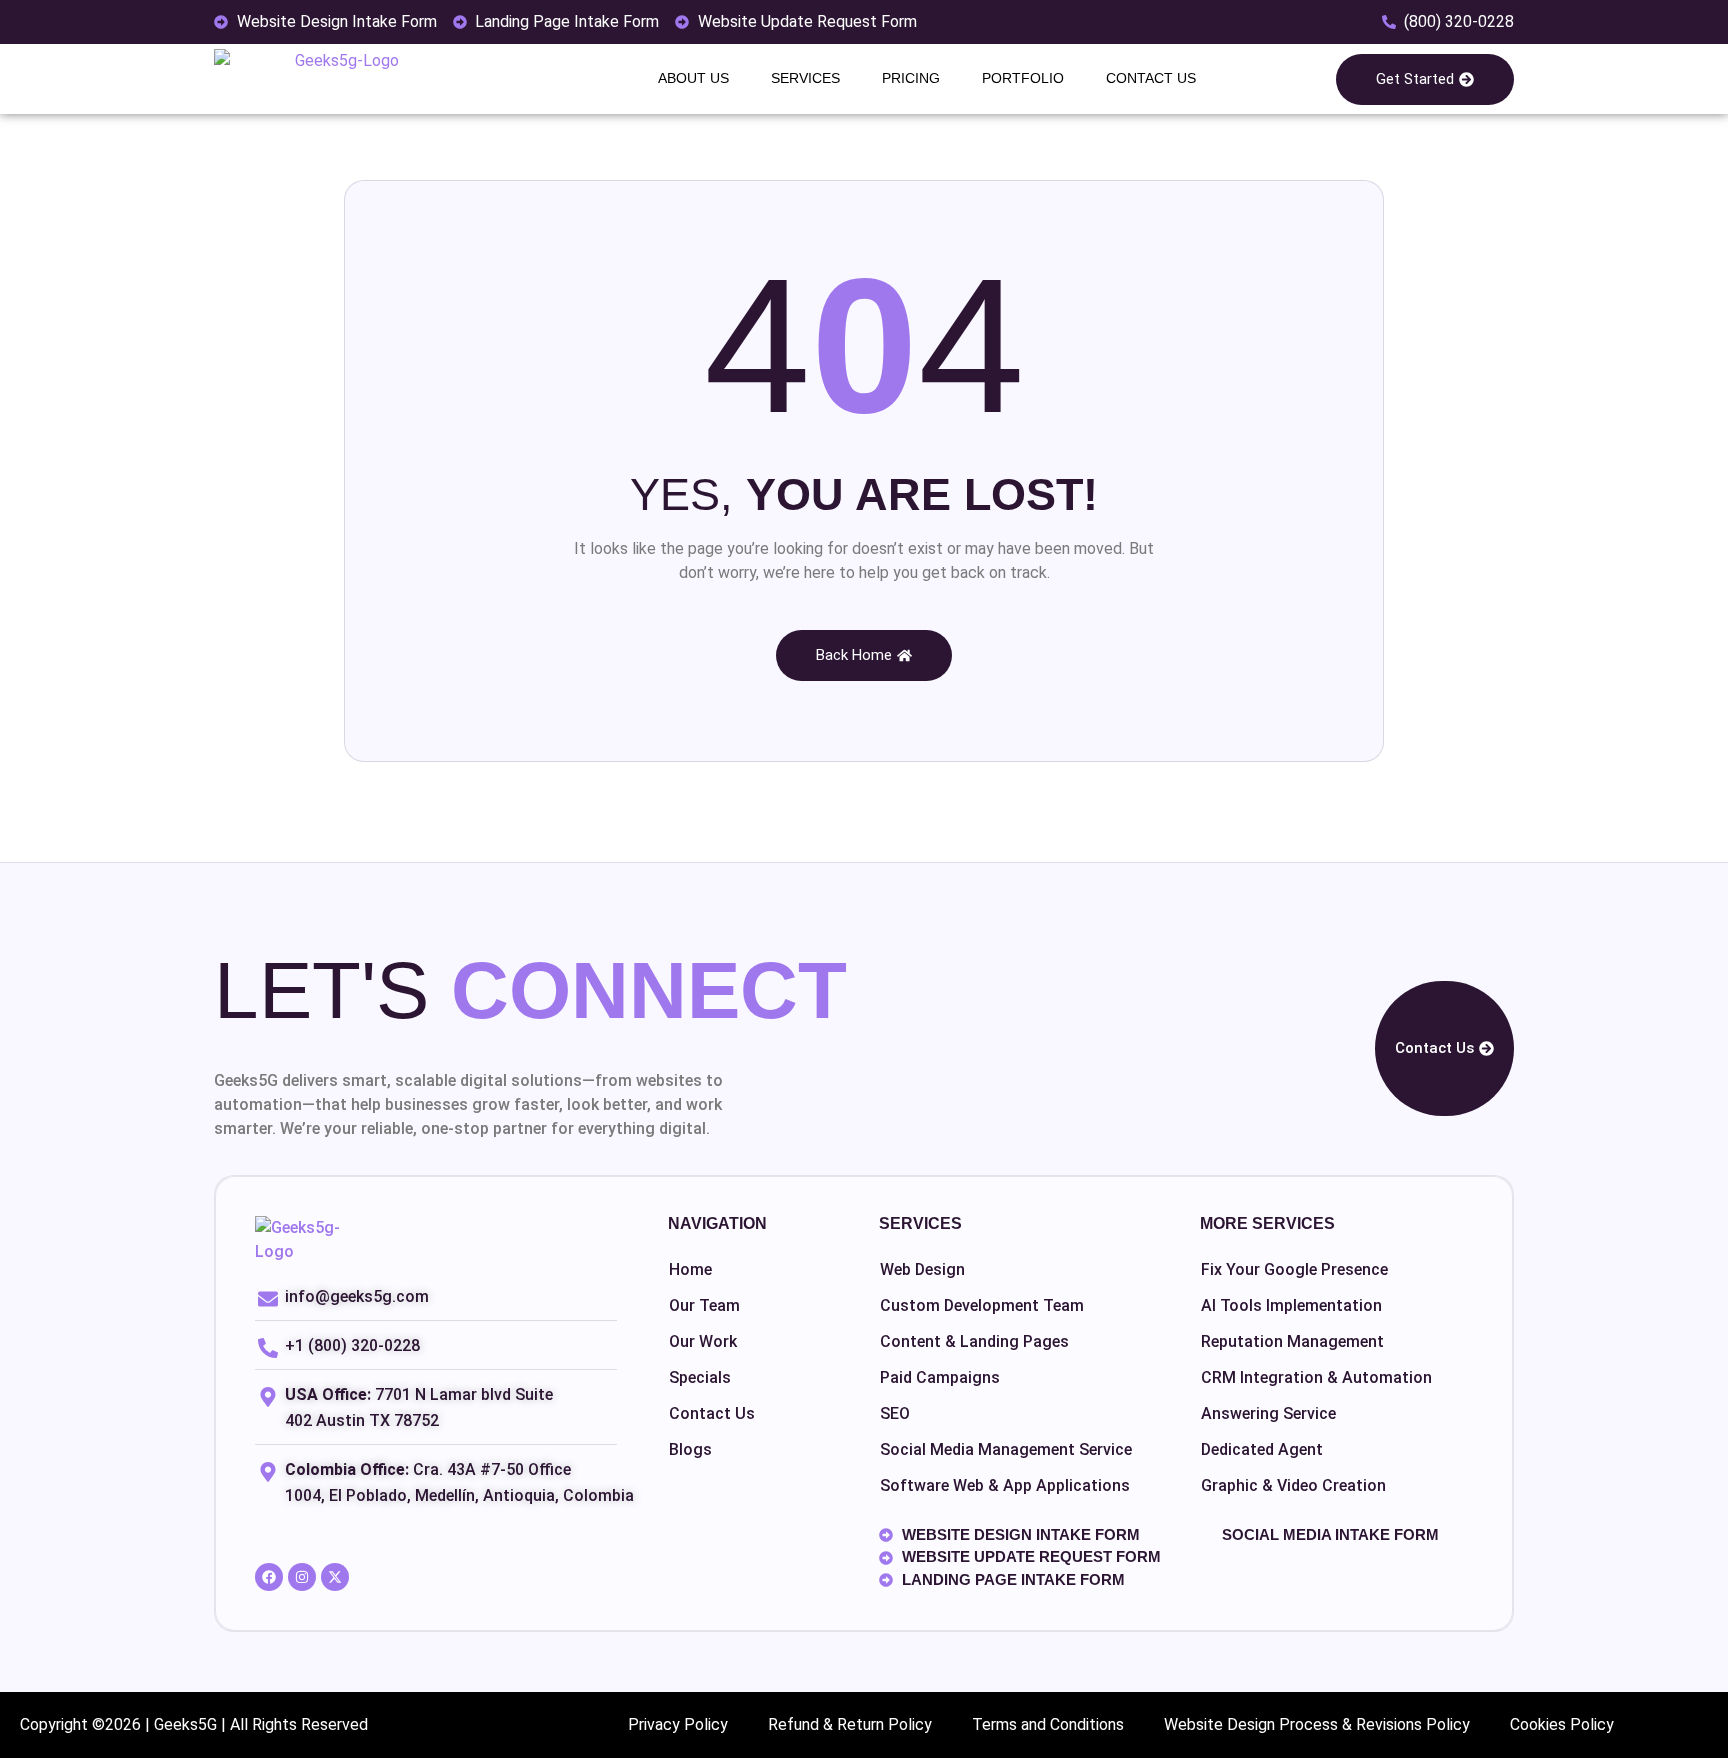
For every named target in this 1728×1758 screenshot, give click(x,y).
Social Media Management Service (1006, 1449)
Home (690, 1269)
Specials (700, 1377)
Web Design (922, 1269)
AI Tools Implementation (1291, 1305)
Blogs (690, 1449)
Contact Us (1151, 78)
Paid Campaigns (940, 1377)
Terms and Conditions (1048, 1724)
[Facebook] (269, 1577)
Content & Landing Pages (974, 1341)
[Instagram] (302, 1577)
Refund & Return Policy (850, 1724)
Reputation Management (1292, 1341)
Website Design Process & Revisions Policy (1317, 1724)
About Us (693, 78)
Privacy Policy (678, 1724)
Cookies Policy (1562, 1724)
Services (805, 78)
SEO (895, 1413)
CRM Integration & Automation (1316, 1377)
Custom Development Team (982, 1305)
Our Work (703, 1341)
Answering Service (1268, 1413)
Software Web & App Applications (1005, 1485)
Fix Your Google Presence (1294, 1269)
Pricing (911, 78)
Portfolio (1023, 78)
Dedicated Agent (1262, 1449)
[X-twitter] (335, 1577)
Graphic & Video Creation (1293, 1485)
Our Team (704, 1305)
